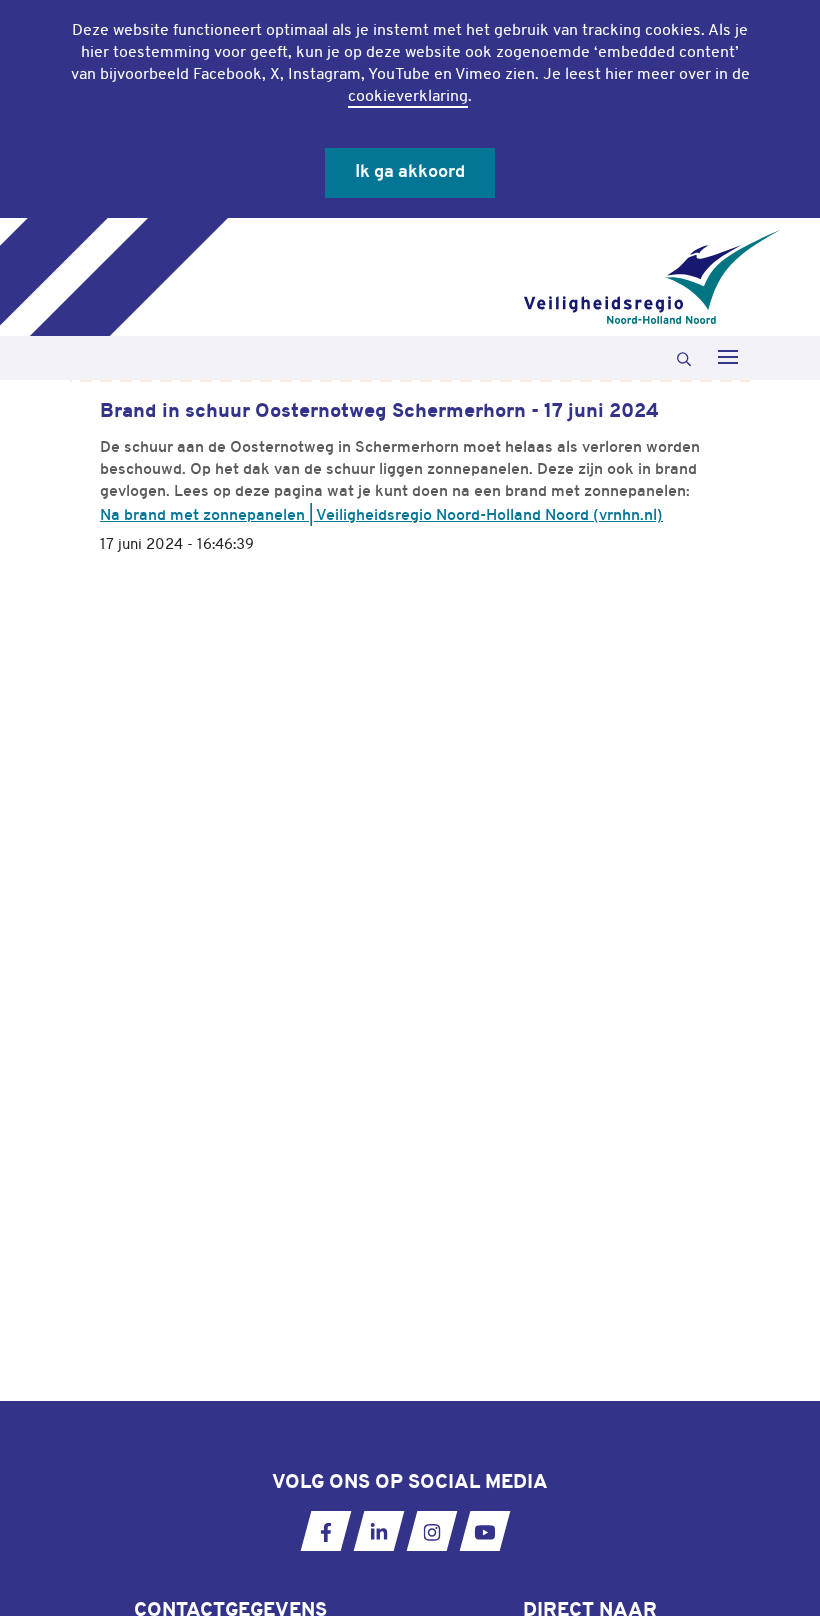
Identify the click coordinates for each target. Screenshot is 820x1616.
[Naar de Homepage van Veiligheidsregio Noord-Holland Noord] (652, 277)
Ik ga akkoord (410, 172)
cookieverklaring (408, 97)
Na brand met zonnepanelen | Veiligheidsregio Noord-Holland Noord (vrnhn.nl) (381, 516)
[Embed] (714, 547)
